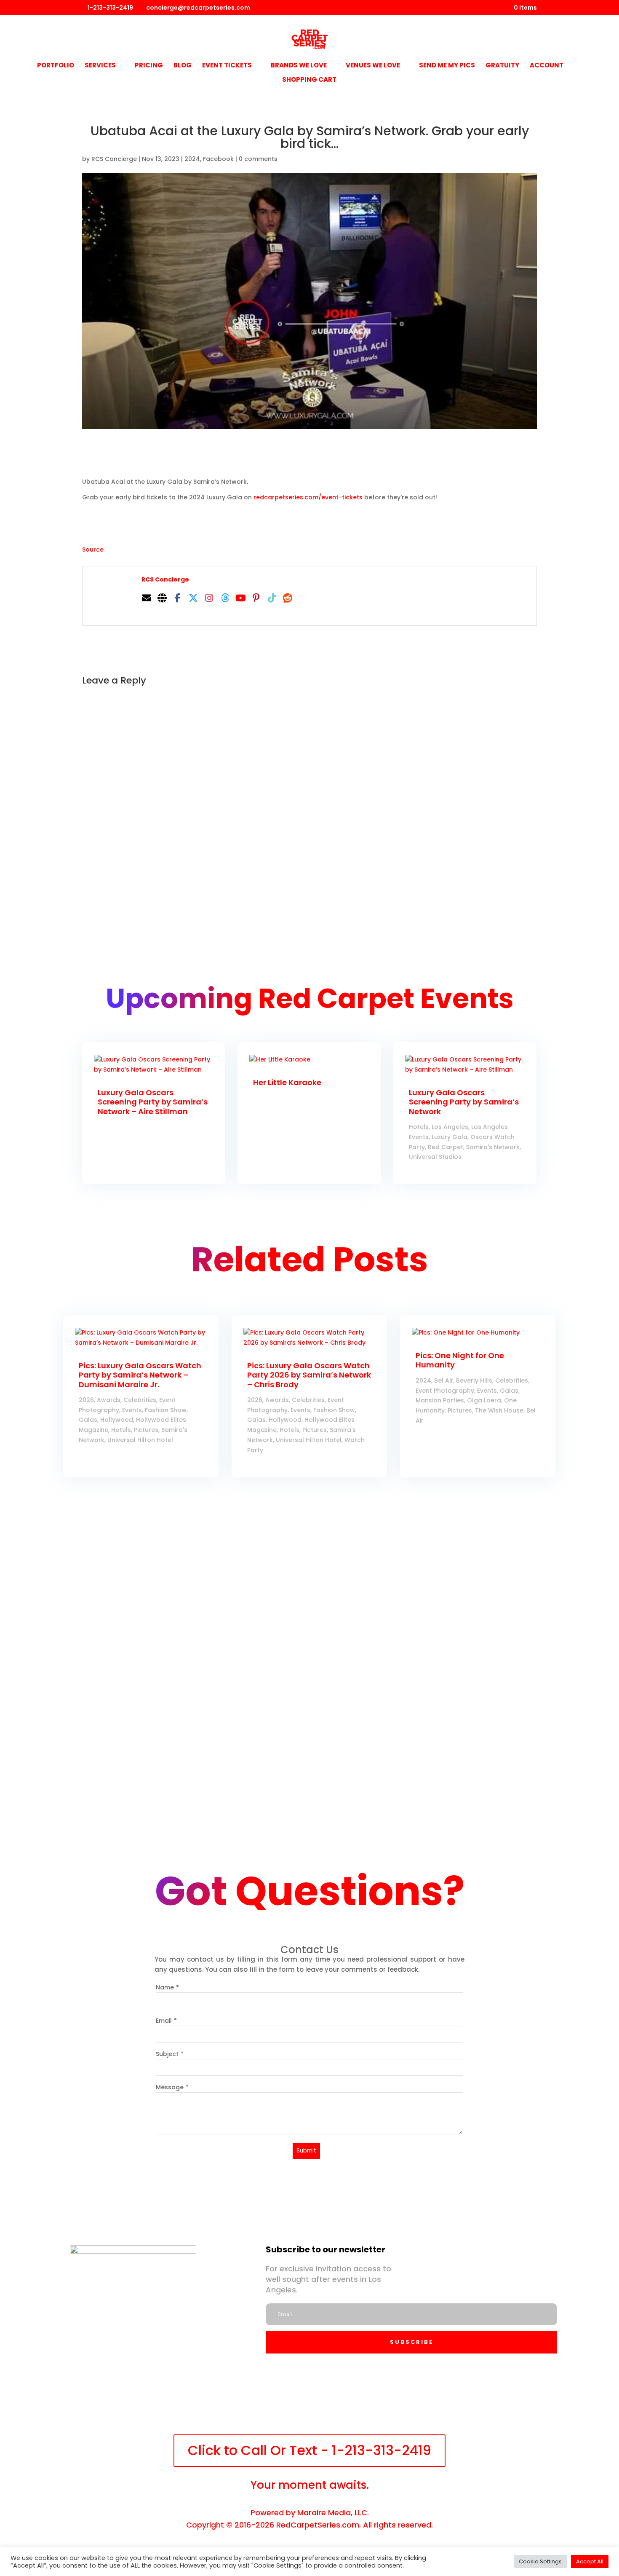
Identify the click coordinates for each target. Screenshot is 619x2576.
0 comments (258, 159)
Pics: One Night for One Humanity (460, 1360)
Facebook (218, 159)
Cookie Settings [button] (540, 2561)
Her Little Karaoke (287, 1082)
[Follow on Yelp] (343, 2399)
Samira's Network (493, 1147)
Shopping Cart (309, 80)
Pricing (149, 66)
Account (547, 66)
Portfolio (56, 66)
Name (165, 1987)
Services (100, 66)
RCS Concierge (114, 159)
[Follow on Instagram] (266, 2399)
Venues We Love (373, 66)
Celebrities (140, 1400)
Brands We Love (299, 66)
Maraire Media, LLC (332, 2513)
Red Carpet (446, 1147)
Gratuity (502, 66)
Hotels (419, 1127)
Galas (88, 1420)
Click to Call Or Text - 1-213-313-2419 (309, 2450)
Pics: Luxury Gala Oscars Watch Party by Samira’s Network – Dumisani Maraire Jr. (140, 1375)
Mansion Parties (440, 1400)
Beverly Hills (474, 1380)
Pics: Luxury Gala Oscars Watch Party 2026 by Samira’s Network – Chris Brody (309, 1375)
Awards (109, 1400)
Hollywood (117, 1420)
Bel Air (444, 1380)
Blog (183, 66)
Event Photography (445, 1391)
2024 (192, 159)
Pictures (146, 1430)
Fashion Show (166, 1410)
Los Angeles (450, 1127)
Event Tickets (227, 66)
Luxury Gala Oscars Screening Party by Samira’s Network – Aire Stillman (153, 1102)
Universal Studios (435, 1157)
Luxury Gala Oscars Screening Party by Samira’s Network (464, 1102)
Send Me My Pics (447, 66)
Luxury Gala (450, 1137)
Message (170, 2087)
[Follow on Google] (382, 2399)
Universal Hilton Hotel (140, 1440)
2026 (86, 1400)
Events (132, 1410)
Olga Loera (484, 1400)
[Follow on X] (304, 2399)
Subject (167, 2054)
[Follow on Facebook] (227, 2399)
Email (164, 2021)
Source (93, 550)
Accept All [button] (590, 2561)
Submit (306, 2151)
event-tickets (308, 497)
